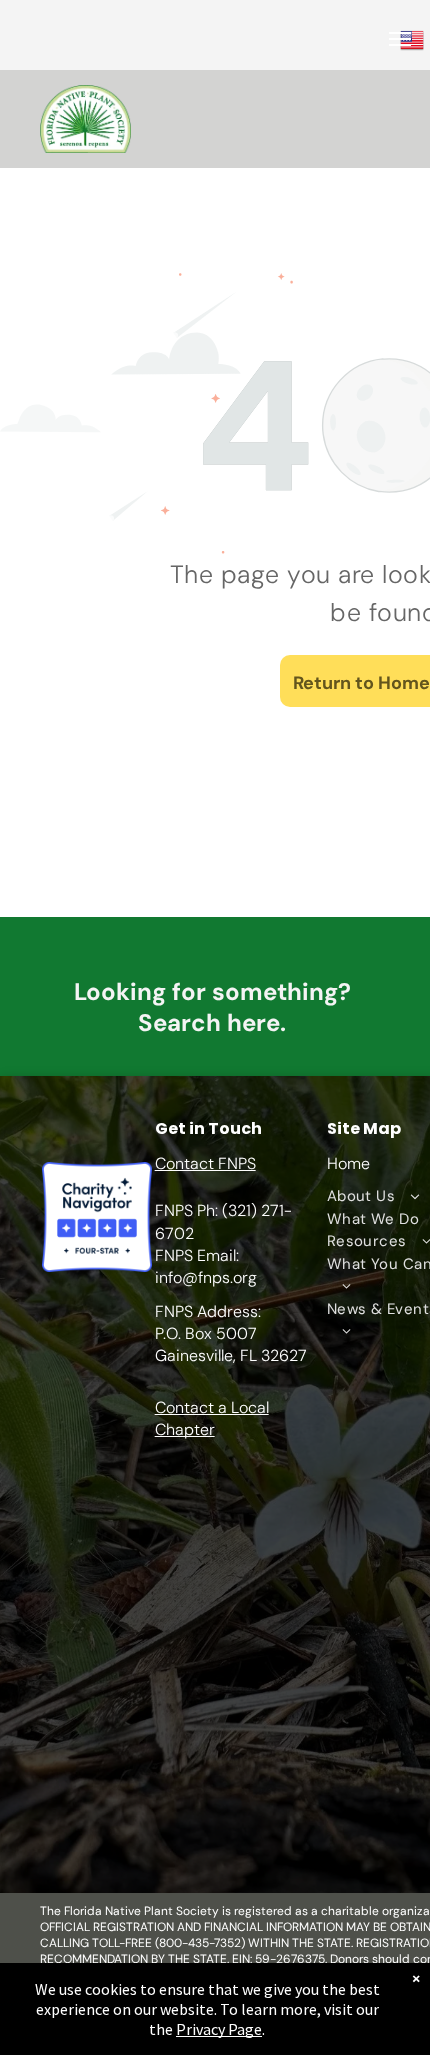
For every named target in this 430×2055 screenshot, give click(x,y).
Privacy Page (219, 2029)
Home (348, 1163)
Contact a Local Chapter (212, 1418)
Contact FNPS (205, 1163)
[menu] (400, 39)
